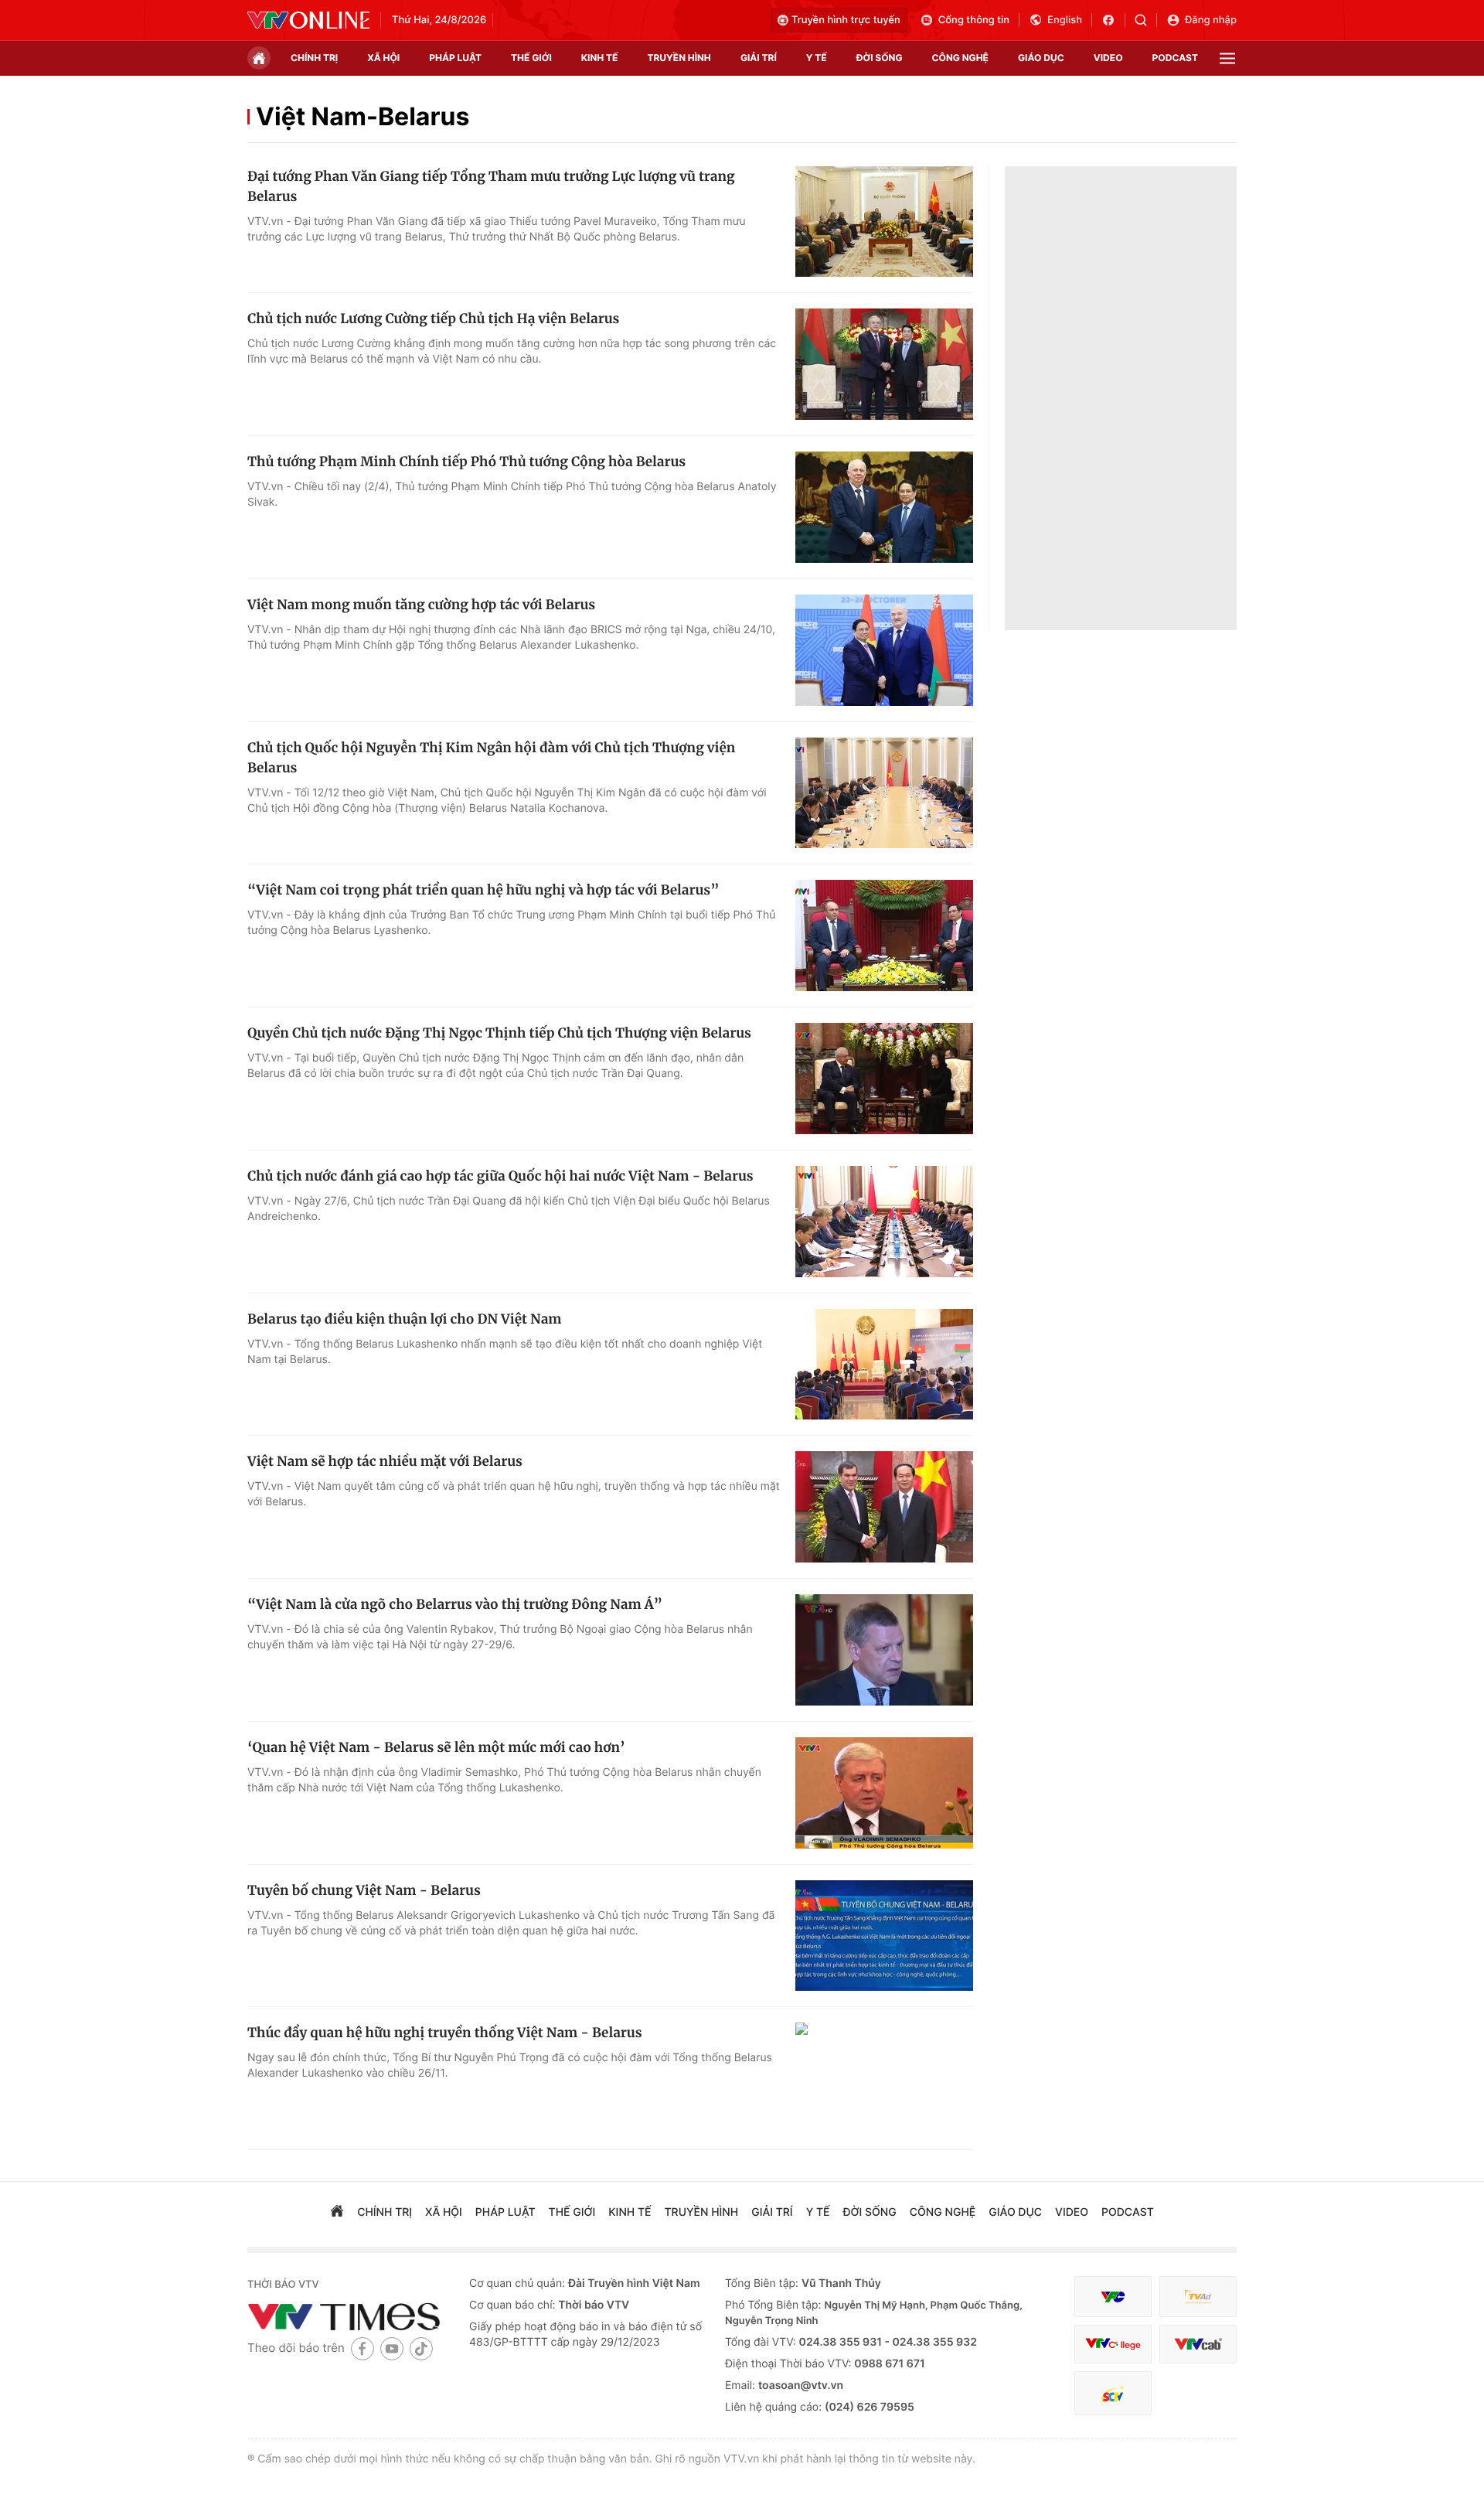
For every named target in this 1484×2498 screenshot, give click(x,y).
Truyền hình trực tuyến (846, 20)
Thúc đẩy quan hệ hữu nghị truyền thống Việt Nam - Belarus (444, 2033)
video (1108, 58)
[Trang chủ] (259, 58)
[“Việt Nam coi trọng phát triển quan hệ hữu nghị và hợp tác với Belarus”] (884, 935)
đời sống (880, 58)
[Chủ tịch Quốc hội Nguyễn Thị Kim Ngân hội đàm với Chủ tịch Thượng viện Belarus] (884, 793)
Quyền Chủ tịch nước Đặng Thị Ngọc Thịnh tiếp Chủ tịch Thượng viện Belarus (499, 1033)
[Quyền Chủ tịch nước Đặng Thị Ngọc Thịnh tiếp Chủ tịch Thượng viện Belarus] (884, 1079)
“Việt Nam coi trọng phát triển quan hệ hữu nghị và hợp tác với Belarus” (483, 890)
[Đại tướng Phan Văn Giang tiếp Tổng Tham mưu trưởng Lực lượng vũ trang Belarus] (884, 222)
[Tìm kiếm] (1146, 20)
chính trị (314, 58)
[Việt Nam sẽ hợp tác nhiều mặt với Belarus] (884, 1507)
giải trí (759, 58)
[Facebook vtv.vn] (1113, 20)
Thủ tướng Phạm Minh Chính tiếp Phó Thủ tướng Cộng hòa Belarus (466, 462)
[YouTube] (392, 2348)
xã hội (383, 58)
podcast (1175, 58)
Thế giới (531, 58)
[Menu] (1227, 58)
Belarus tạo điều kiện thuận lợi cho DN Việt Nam (404, 1319)
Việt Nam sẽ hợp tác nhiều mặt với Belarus (385, 1461)
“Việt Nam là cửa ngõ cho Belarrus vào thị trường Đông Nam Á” (455, 1604)
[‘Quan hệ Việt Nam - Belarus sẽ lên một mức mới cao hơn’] (884, 1793)
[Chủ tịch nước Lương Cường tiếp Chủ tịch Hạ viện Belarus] (884, 364)
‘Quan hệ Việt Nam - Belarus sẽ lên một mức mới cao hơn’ (436, 1747)
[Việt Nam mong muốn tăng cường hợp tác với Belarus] (884, 650)
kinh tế (600, 58)
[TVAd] (1198, 2297)
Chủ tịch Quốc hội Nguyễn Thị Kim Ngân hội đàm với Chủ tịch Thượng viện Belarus (491, 758)
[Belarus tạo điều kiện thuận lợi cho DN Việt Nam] (884, 1365)
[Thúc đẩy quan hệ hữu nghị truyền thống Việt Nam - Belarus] (884, 2078)
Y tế (817, 58)
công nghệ (960, 58)
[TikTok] (421, 2348)
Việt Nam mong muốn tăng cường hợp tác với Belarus (421, 605)
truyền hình (679, 58)
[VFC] (1113, 2297)
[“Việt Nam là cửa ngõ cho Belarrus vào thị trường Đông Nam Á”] (884, 1650)
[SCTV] (1113, 2393)
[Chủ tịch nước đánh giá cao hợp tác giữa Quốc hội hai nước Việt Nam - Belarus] (884, 1222)
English (1065, 20)
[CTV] (1113, 2345)
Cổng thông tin (974, 20)
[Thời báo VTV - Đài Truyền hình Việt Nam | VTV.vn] (308, 20)
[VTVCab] (1198, 2345)
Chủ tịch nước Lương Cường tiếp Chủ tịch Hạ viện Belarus (433, 319)
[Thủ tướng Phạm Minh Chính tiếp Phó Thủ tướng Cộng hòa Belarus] (884, 507)
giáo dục (1041, 58)
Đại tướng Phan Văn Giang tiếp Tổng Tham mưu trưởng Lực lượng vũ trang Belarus (491, 186)
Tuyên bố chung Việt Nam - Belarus (364, 1890)
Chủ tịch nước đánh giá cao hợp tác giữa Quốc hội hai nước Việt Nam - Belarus (500, 1176)
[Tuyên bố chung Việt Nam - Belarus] (884, 1936)
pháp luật (455, 58)
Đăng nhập (1211, 20)
